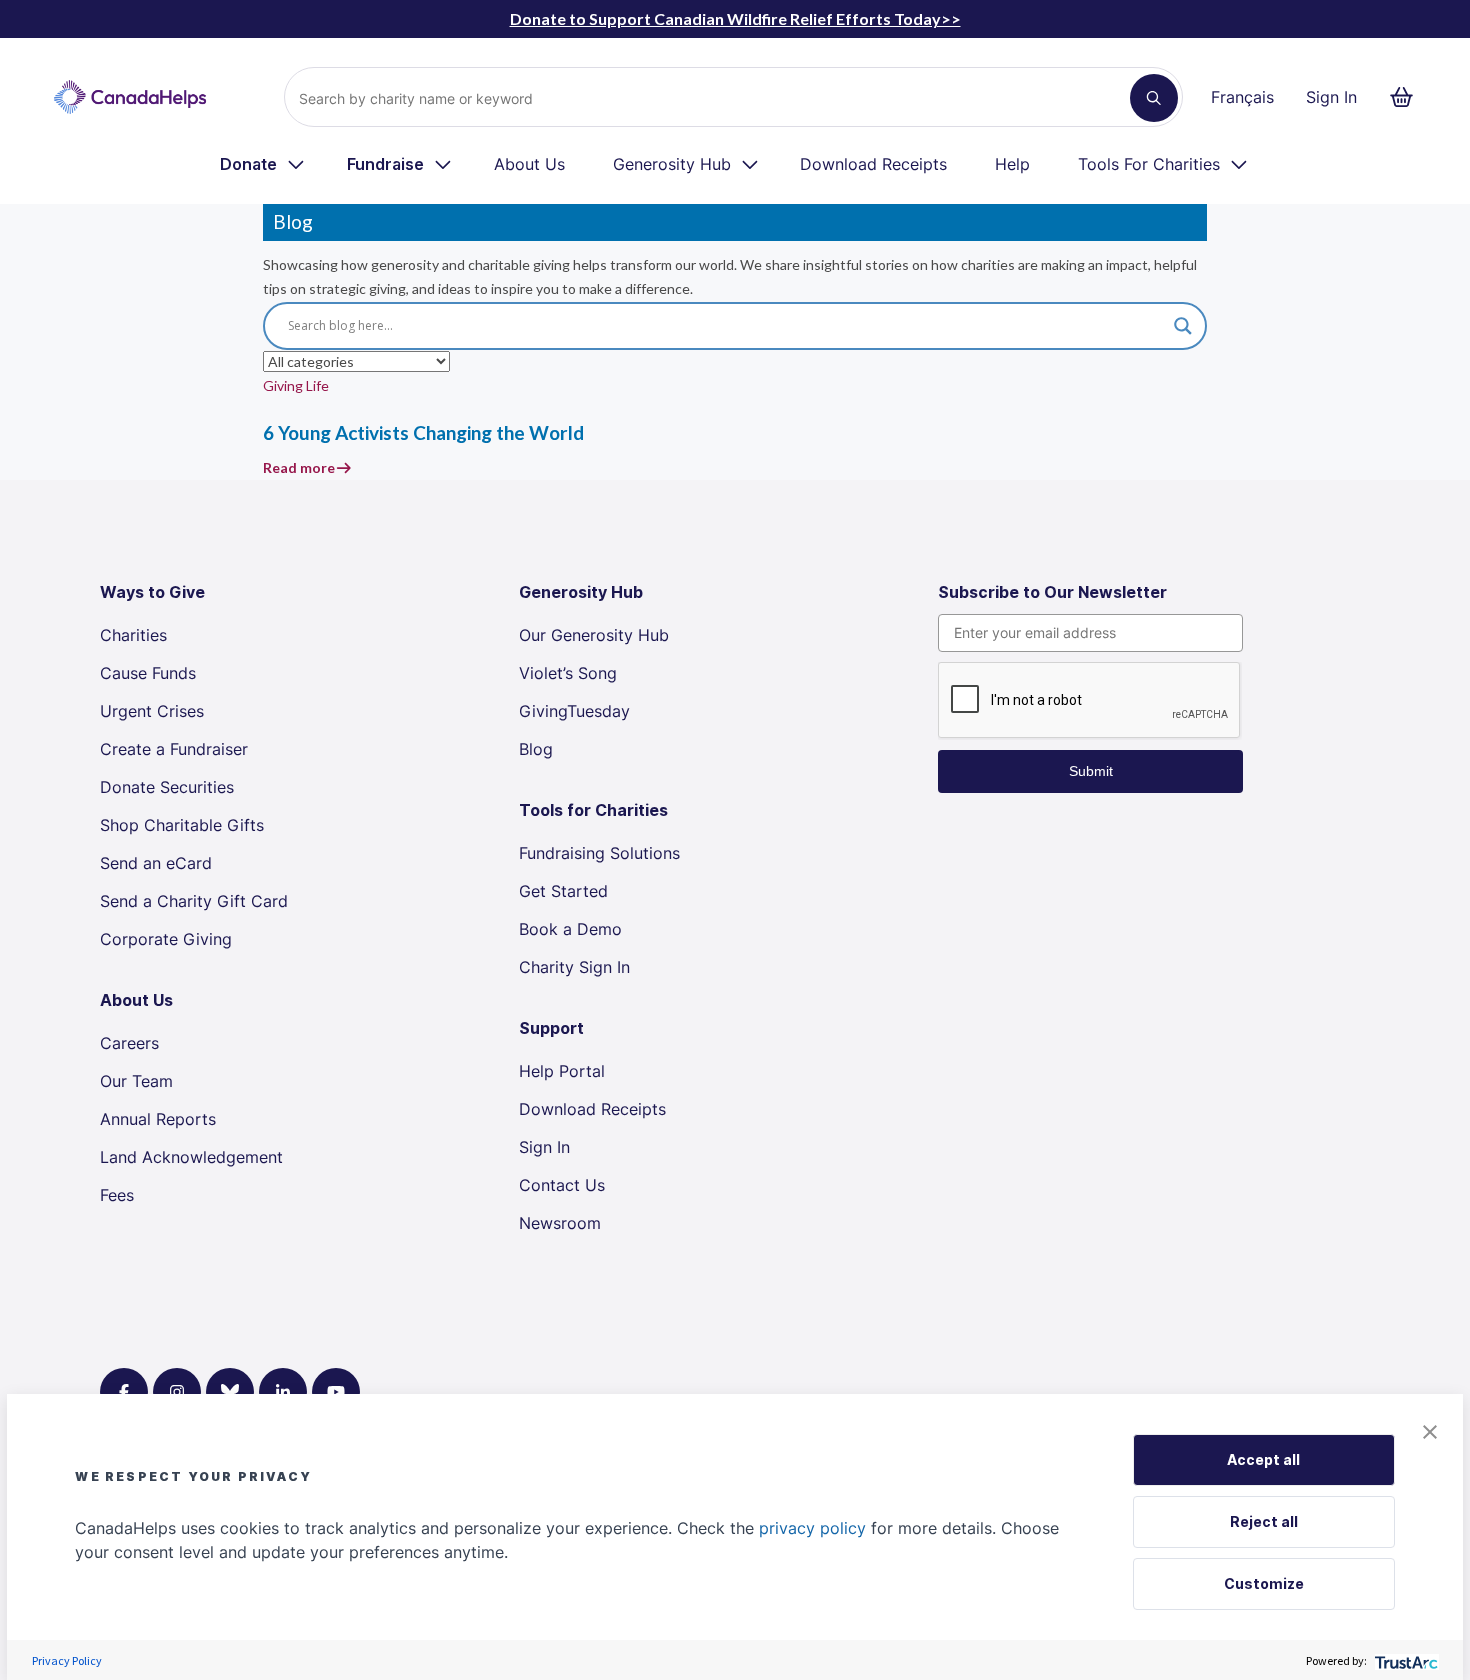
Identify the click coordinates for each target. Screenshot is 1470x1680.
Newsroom (560, 1223)
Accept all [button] (1263, 1459)
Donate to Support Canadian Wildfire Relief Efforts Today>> (735, 18)
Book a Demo (570, 929)
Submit (1091, 771)
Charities (133, 635)
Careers (129, 1043)
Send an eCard (156, 863)
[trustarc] (1404, 1660)
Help (1012, 164)
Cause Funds (148, 673)
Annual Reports (158, 1119)
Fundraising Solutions (599, 853)
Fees (117, 1195)
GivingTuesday (574, 711)
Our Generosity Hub (594, 635)
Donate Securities (167, 787)
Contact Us (562, 1185)
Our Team (136, 1081)
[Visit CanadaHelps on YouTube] (336, 1392)
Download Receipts (873, 164)
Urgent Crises (152, 711)
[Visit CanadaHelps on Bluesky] (230, 1392)
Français (1242, 97)
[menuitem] (263, 164)
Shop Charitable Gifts (182, 825)
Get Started (563, 891)
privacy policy (812, 1528)
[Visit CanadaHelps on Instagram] (177, 1392)
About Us (529, 164)
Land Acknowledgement (191, 1157)
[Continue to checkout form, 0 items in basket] (1407, 97)
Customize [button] (1264, 1583)
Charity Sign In (574, 967)
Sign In (1331, 97)
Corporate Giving (166, 939)
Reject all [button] (1264, 1521)
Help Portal (562, 1071)
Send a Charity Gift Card (194, 901)
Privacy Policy (67, 1660)
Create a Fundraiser (174, 749)
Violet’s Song (568, 673)
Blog (536, 749)
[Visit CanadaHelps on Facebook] (124, 1392)
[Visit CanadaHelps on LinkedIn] (283, 1392)
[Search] (1154, 98)
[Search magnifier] (1183, 326)
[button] (1430, 1430)
